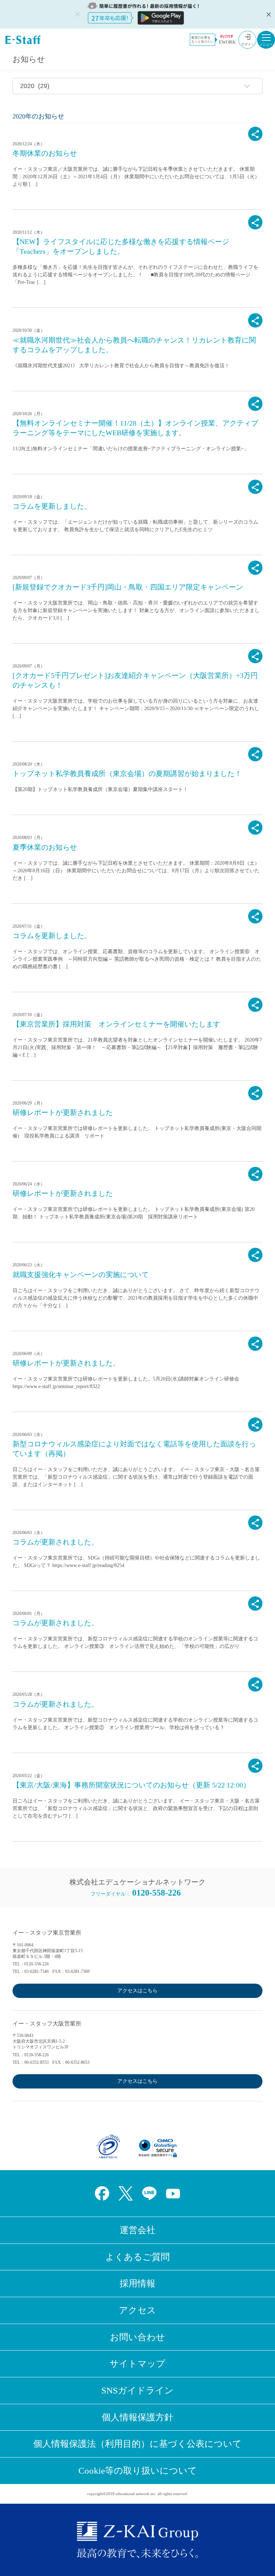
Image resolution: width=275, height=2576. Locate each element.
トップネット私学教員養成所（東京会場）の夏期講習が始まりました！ (127, 773)
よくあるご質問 (137, 2257)
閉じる (268, 14)
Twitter (126, 2193)
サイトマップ (137, 2364)
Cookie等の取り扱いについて (138, 2471)
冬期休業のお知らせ (45, 153)
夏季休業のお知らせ (45, 847)
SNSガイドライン (137, 2390)
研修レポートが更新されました (63, 1112)
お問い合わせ (137, 2337)
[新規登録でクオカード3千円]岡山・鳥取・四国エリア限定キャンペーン (128, 587)
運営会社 (137, 2230)
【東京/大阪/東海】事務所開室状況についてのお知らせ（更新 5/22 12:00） (131, 1785)
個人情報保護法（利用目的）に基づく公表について (137, 2444)
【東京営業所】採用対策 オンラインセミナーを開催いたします (116, 1024)
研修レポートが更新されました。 (66, 1363)
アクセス (137, 2310)
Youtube (173, 2193)
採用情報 (137, 2283)
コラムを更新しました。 (52, 506)
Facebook (102, 2193)
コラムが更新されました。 (56, 1542)
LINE (149, 2193)
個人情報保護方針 (137, 2417)
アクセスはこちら (137, 1991)
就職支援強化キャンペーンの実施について (81, 1275)
